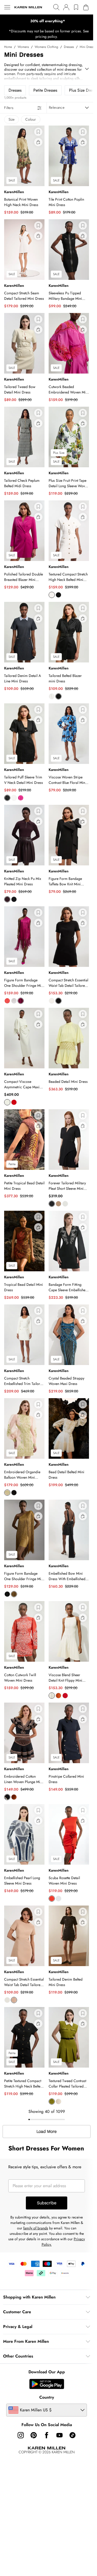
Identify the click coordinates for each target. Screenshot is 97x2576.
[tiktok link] (72, 2435)
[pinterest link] (34, 2435)
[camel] (58, 1204)
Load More (47, 2132)
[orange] (58, 1696)
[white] (58, 1899)
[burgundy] (7, 899)
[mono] (7, 1797)
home (8, 47)
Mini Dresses (88, 47)
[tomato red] (7, 1001)
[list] (47, 21)
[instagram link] (21, 2435)
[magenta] (21, 798)
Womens (23, 47)
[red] (14, 1102)
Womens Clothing (46, 47)
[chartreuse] (14, 1594)
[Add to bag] (38, 142)
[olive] (52, 2101)
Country (47, 2397)
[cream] (52, 1001)
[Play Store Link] (47, 2384)
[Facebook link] (47, 2435)
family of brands (36, 2228)
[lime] (7, 1493)
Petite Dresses (45, 90)
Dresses (69, 47)
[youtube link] (59, 2435)
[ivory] (52, 595)
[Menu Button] (7, 7)
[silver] (14, 1001)
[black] (58, 595)
